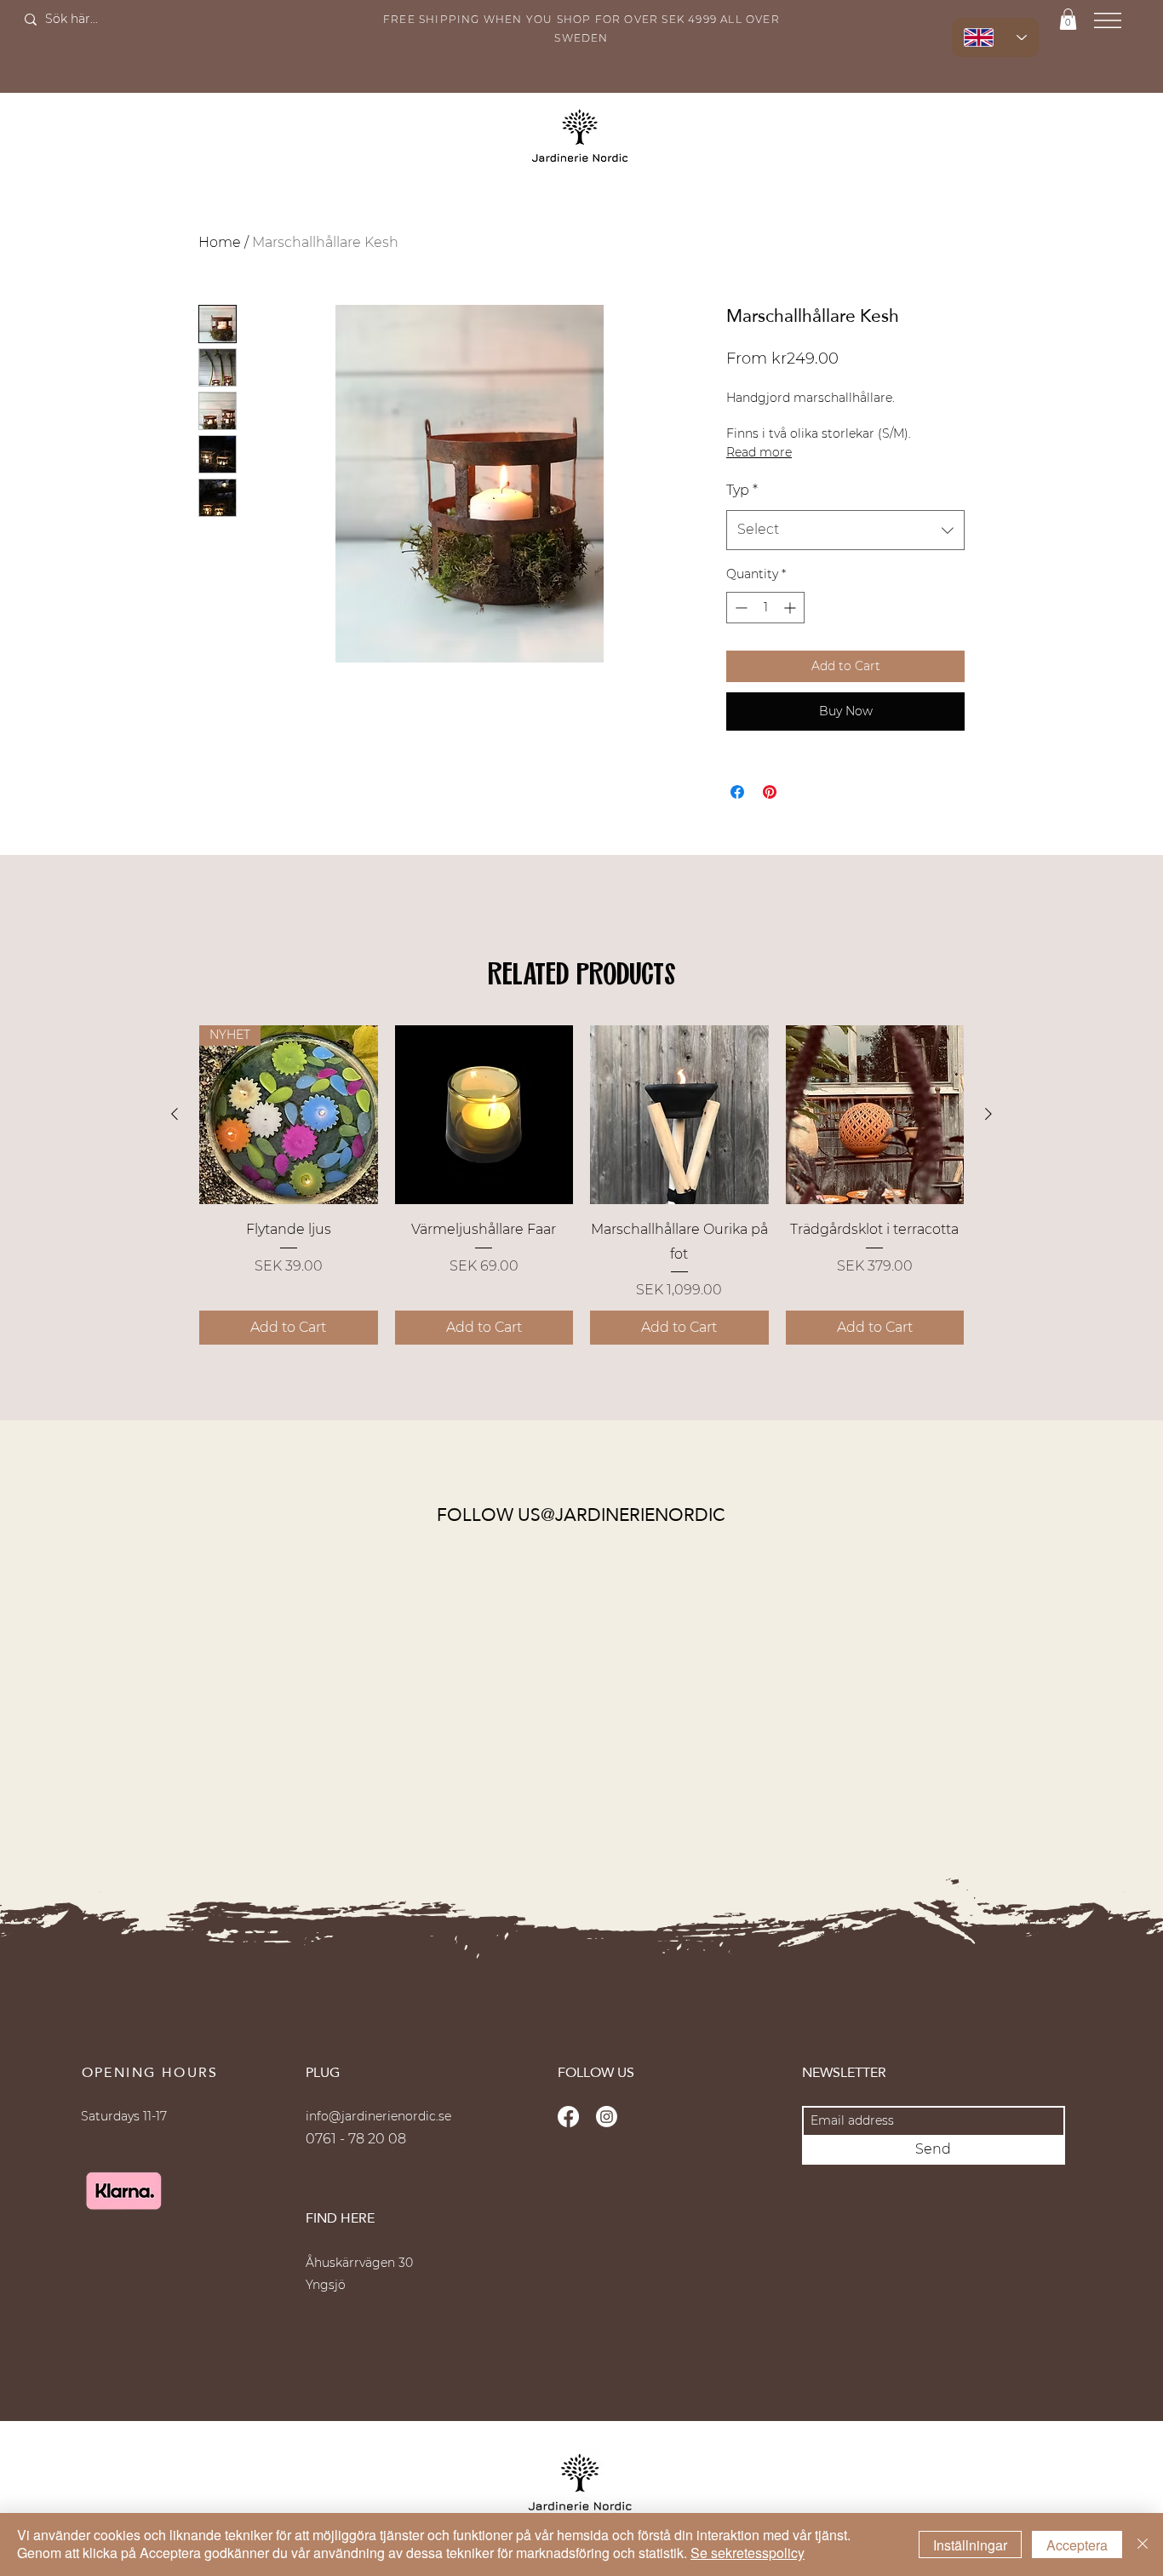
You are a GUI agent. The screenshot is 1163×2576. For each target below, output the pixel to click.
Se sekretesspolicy (748, 2553)
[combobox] (845, 530)
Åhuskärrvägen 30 (359, 2263)
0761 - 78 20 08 (356, 2139)
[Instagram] (607, 2117)
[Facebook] (568, 2117)
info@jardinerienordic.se (378, 2116)
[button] (1068, 19)
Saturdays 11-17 (124, 2116)
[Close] (1143, 2544)
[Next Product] (988, 1114)
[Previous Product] (175, 1114)
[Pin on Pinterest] (770, 792)
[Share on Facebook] (737, 792)
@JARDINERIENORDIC (633, 1515)
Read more (759, 452)
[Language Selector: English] (995, 37)
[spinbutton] (765, 608)
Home (220, 242)
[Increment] (791, 608)
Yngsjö (326, 2285)
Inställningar (970, 2545)
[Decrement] (739, 608)
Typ (742, 490)
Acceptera (1077, 2545)
